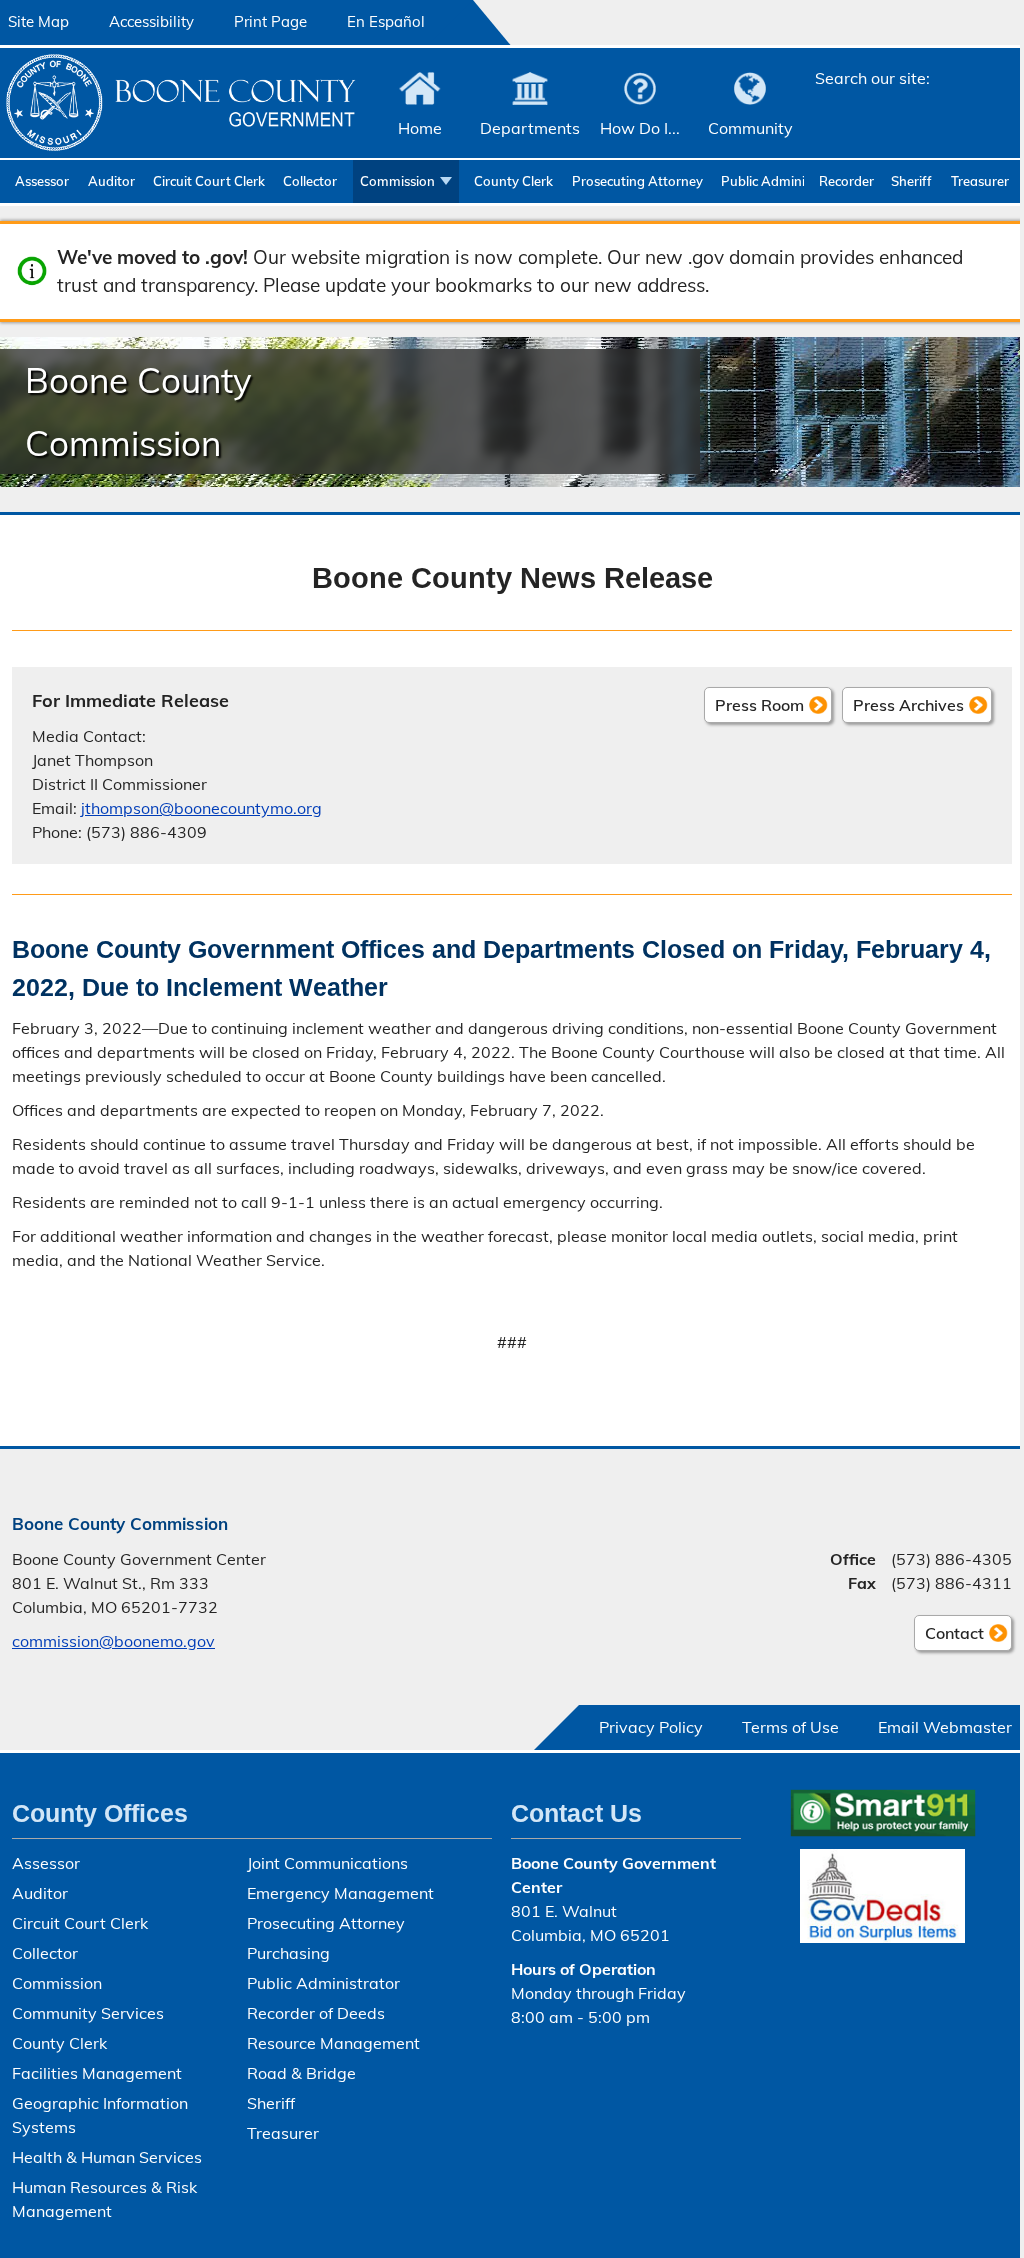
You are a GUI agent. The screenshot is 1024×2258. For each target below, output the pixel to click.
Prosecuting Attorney (637, 181)
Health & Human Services (107, 2157)
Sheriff (911, 181)
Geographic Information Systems (100, 2115)
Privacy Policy (651, 1727)
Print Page (270, 21)
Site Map (38, 21)
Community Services (88, 2013)
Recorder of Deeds (847, 181)
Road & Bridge (301, 2073)
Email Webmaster (945, 1727)
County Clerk (513, 181)
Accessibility (151, 21)
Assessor (42, 181)
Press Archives (908, 705)
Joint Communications (327, 1863)
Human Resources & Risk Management (104, 2199)
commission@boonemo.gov (113, 1641)
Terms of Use (790, 1727)
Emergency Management (340, 1893)
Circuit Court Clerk (209, 181)
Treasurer (980, 181)
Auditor (111, 181)
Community (750, 128)
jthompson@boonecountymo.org (201, 808)
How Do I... (640, 128)
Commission (397, 181)
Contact (949, 1637)
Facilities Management (97, 2073)
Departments (530, 128)
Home (420, 128)
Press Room (759, 705)
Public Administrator (762, 181)
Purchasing (288, 1953)
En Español (386, 21)
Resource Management (333, 2043)
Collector (310, 181)
